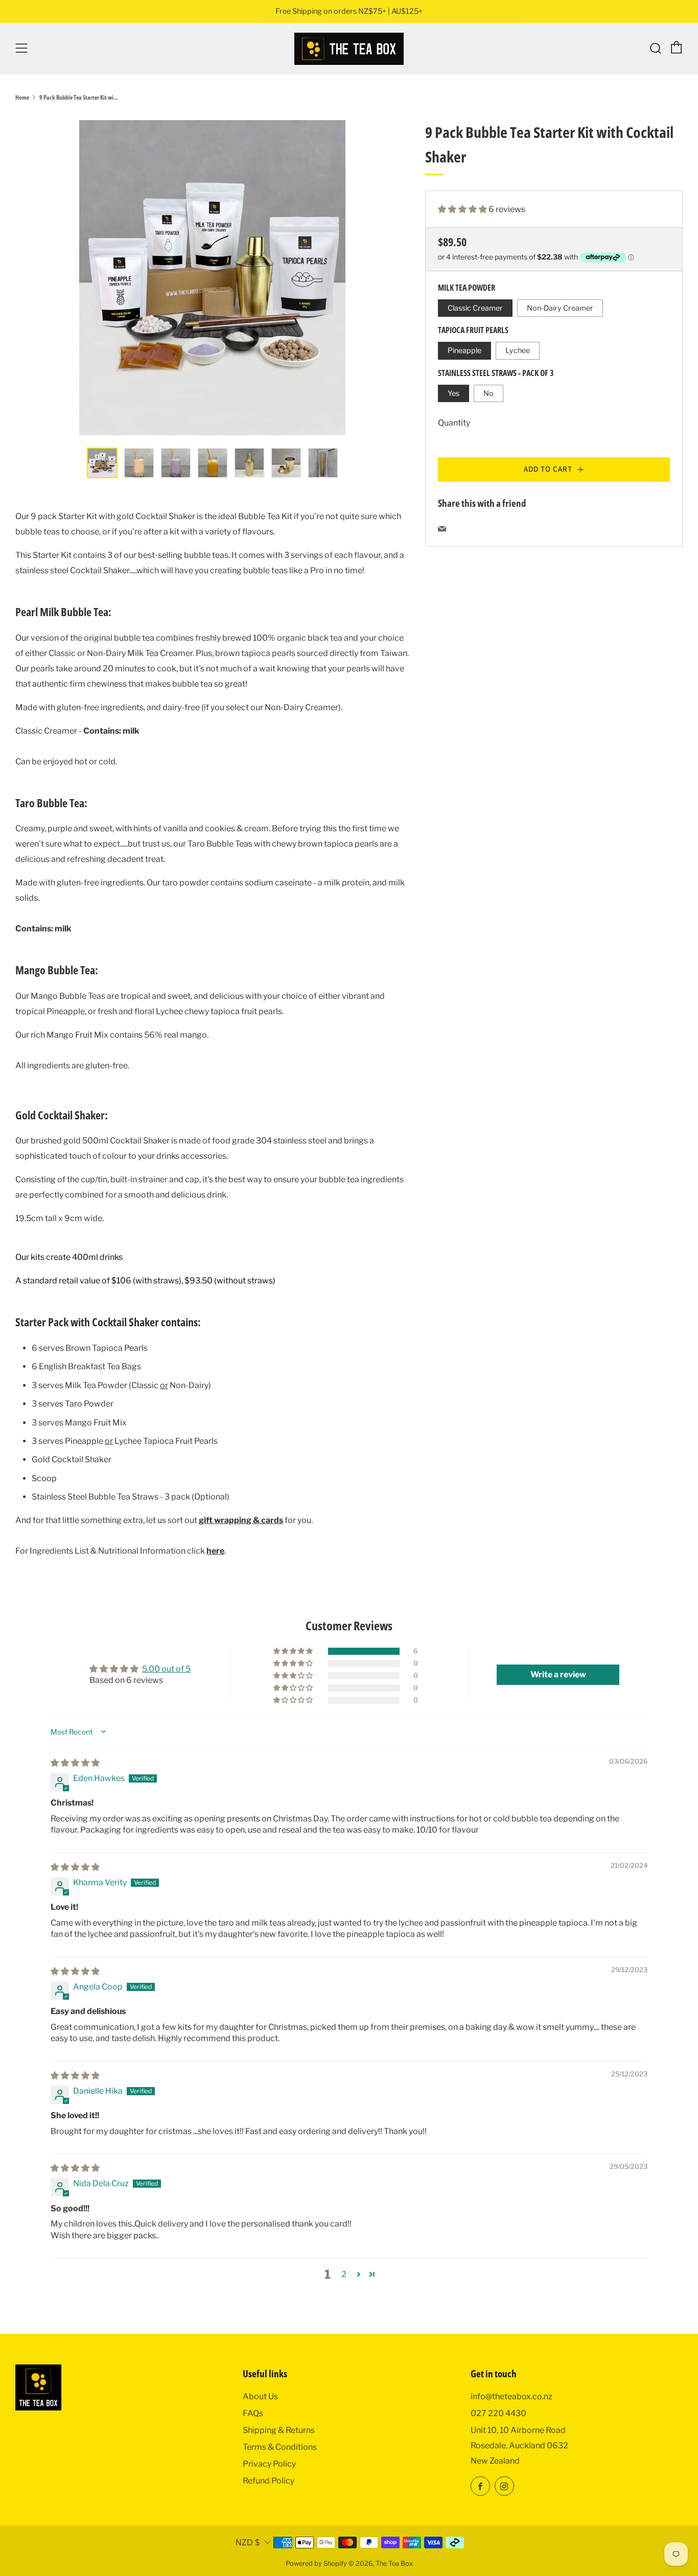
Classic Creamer (475, 308)
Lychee (518, 350)
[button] (463, 209)
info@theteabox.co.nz (511, 2396)
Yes (453, 393)
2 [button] (344, 2274)
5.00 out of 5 (166, 1669)
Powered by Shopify (316, 2563)
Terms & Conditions (280, 2447)
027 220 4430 (498, 2413)
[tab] (102, 463)
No (488, 393)
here (215, 1551)
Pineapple (464, 350)
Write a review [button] (558, 1675)
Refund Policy (269, 2481)
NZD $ (248, 2543)
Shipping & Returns (279, 2430)
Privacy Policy (269, 2464)
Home (22, 97)
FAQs (253, 2413)
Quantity (454, 423)
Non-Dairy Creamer (560, 308)
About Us (260, 2396)
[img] (75, 1763)
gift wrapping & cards (241, 1520)
